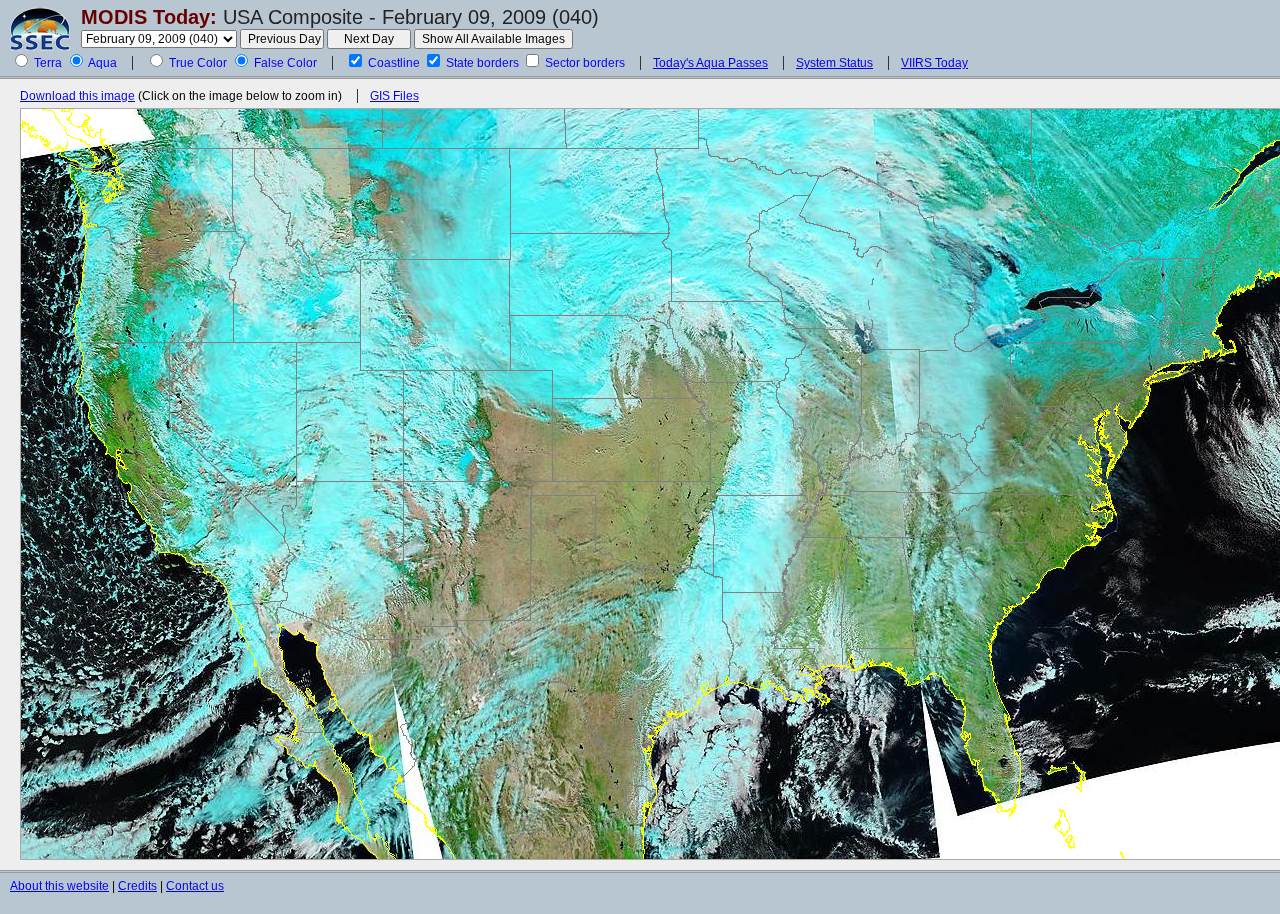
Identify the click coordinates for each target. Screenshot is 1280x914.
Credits (137, 886)
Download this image (77, 96)
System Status (834, 63)
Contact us (195, 886)
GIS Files (394, 96)
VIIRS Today (934, 63)
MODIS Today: (149, 17)
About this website (59, 886)
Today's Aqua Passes (710, 63)
